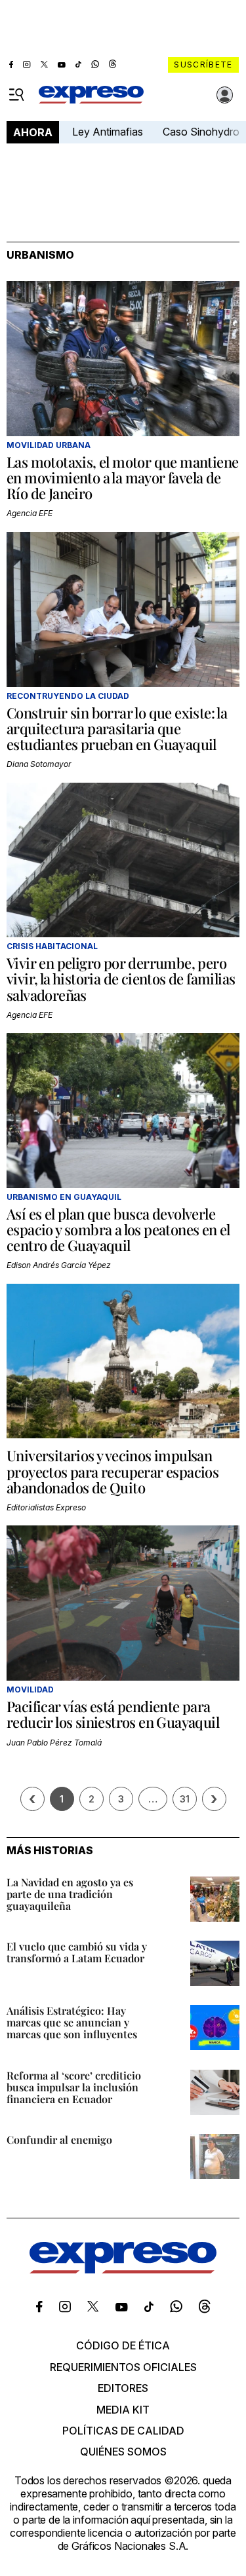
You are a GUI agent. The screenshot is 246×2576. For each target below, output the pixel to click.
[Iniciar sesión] (225, 95)
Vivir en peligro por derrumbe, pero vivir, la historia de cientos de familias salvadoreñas (121, 979)
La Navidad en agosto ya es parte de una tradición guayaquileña (70, 1894)
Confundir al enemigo (59, 2139)
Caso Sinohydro (201, 132)
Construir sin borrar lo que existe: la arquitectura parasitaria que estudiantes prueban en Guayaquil (117, 728)
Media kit (123, 2410)
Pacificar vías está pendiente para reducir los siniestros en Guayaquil (113, 1714)
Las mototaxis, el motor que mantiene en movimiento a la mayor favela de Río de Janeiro (122, 477)
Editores (123, 2388)
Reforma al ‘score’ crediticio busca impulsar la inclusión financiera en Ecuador (74, 2087)
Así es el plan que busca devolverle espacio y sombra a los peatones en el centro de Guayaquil (118, 1229)
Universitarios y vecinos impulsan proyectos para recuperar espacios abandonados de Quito (113, 1471)
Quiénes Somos (123, 2452)
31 (185, 1799)
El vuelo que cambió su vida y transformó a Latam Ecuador (77, 1952)
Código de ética (123, 2345)
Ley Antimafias (108, 132)
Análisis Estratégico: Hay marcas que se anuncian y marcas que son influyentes (72, 2022)
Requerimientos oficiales (123, 2367)
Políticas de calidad (123, 2431)
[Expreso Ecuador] (123, 2269)
